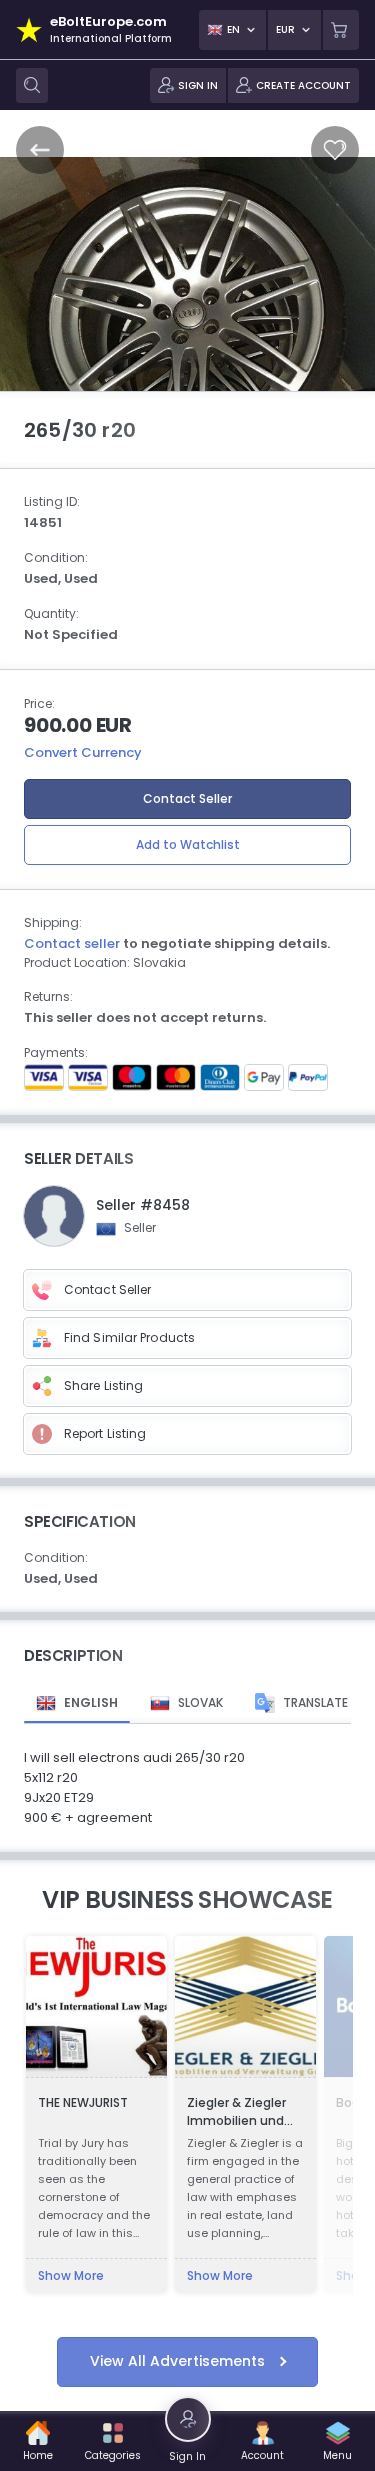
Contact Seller (187, 798)
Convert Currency (83, 752)
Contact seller (72, 943)
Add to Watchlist (188, 844)
